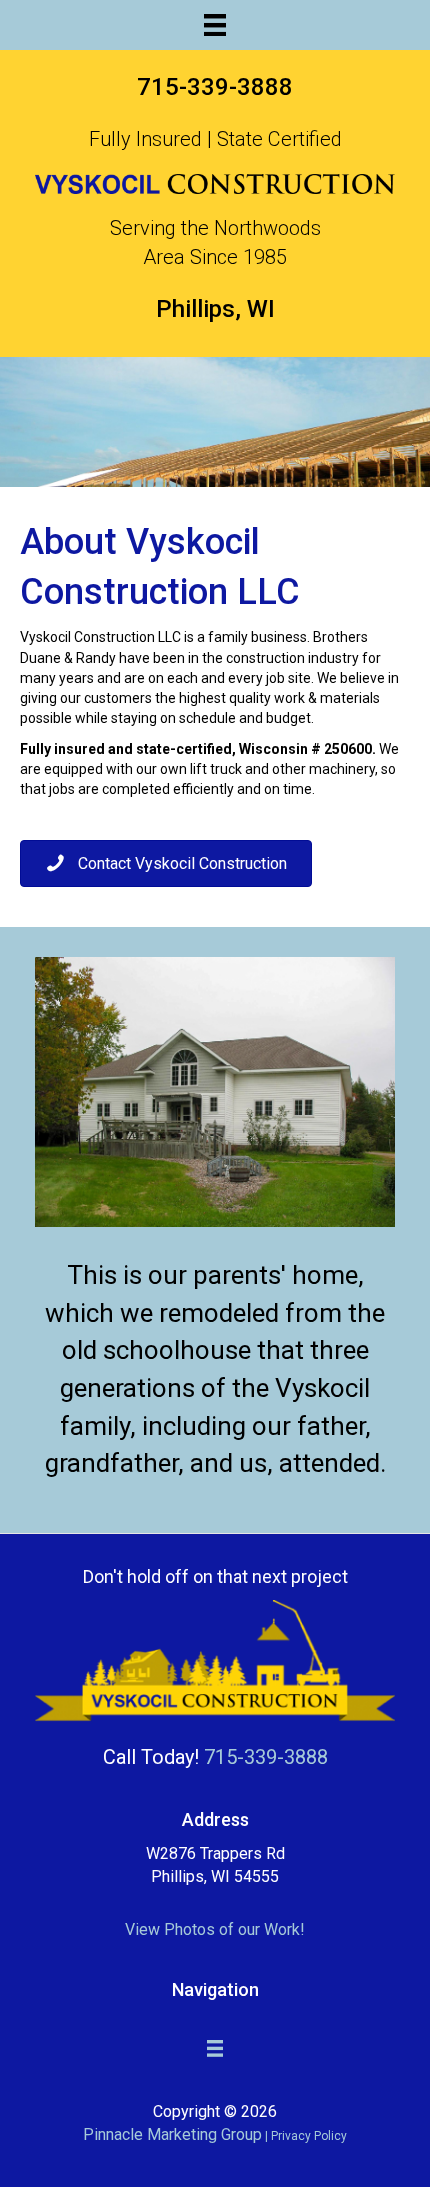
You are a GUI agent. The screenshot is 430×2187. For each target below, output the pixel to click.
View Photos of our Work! (215, 1929)
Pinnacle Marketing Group (172, 2134)
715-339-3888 (215, 87)
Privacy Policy (309, 2136)
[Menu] (215, 25)
